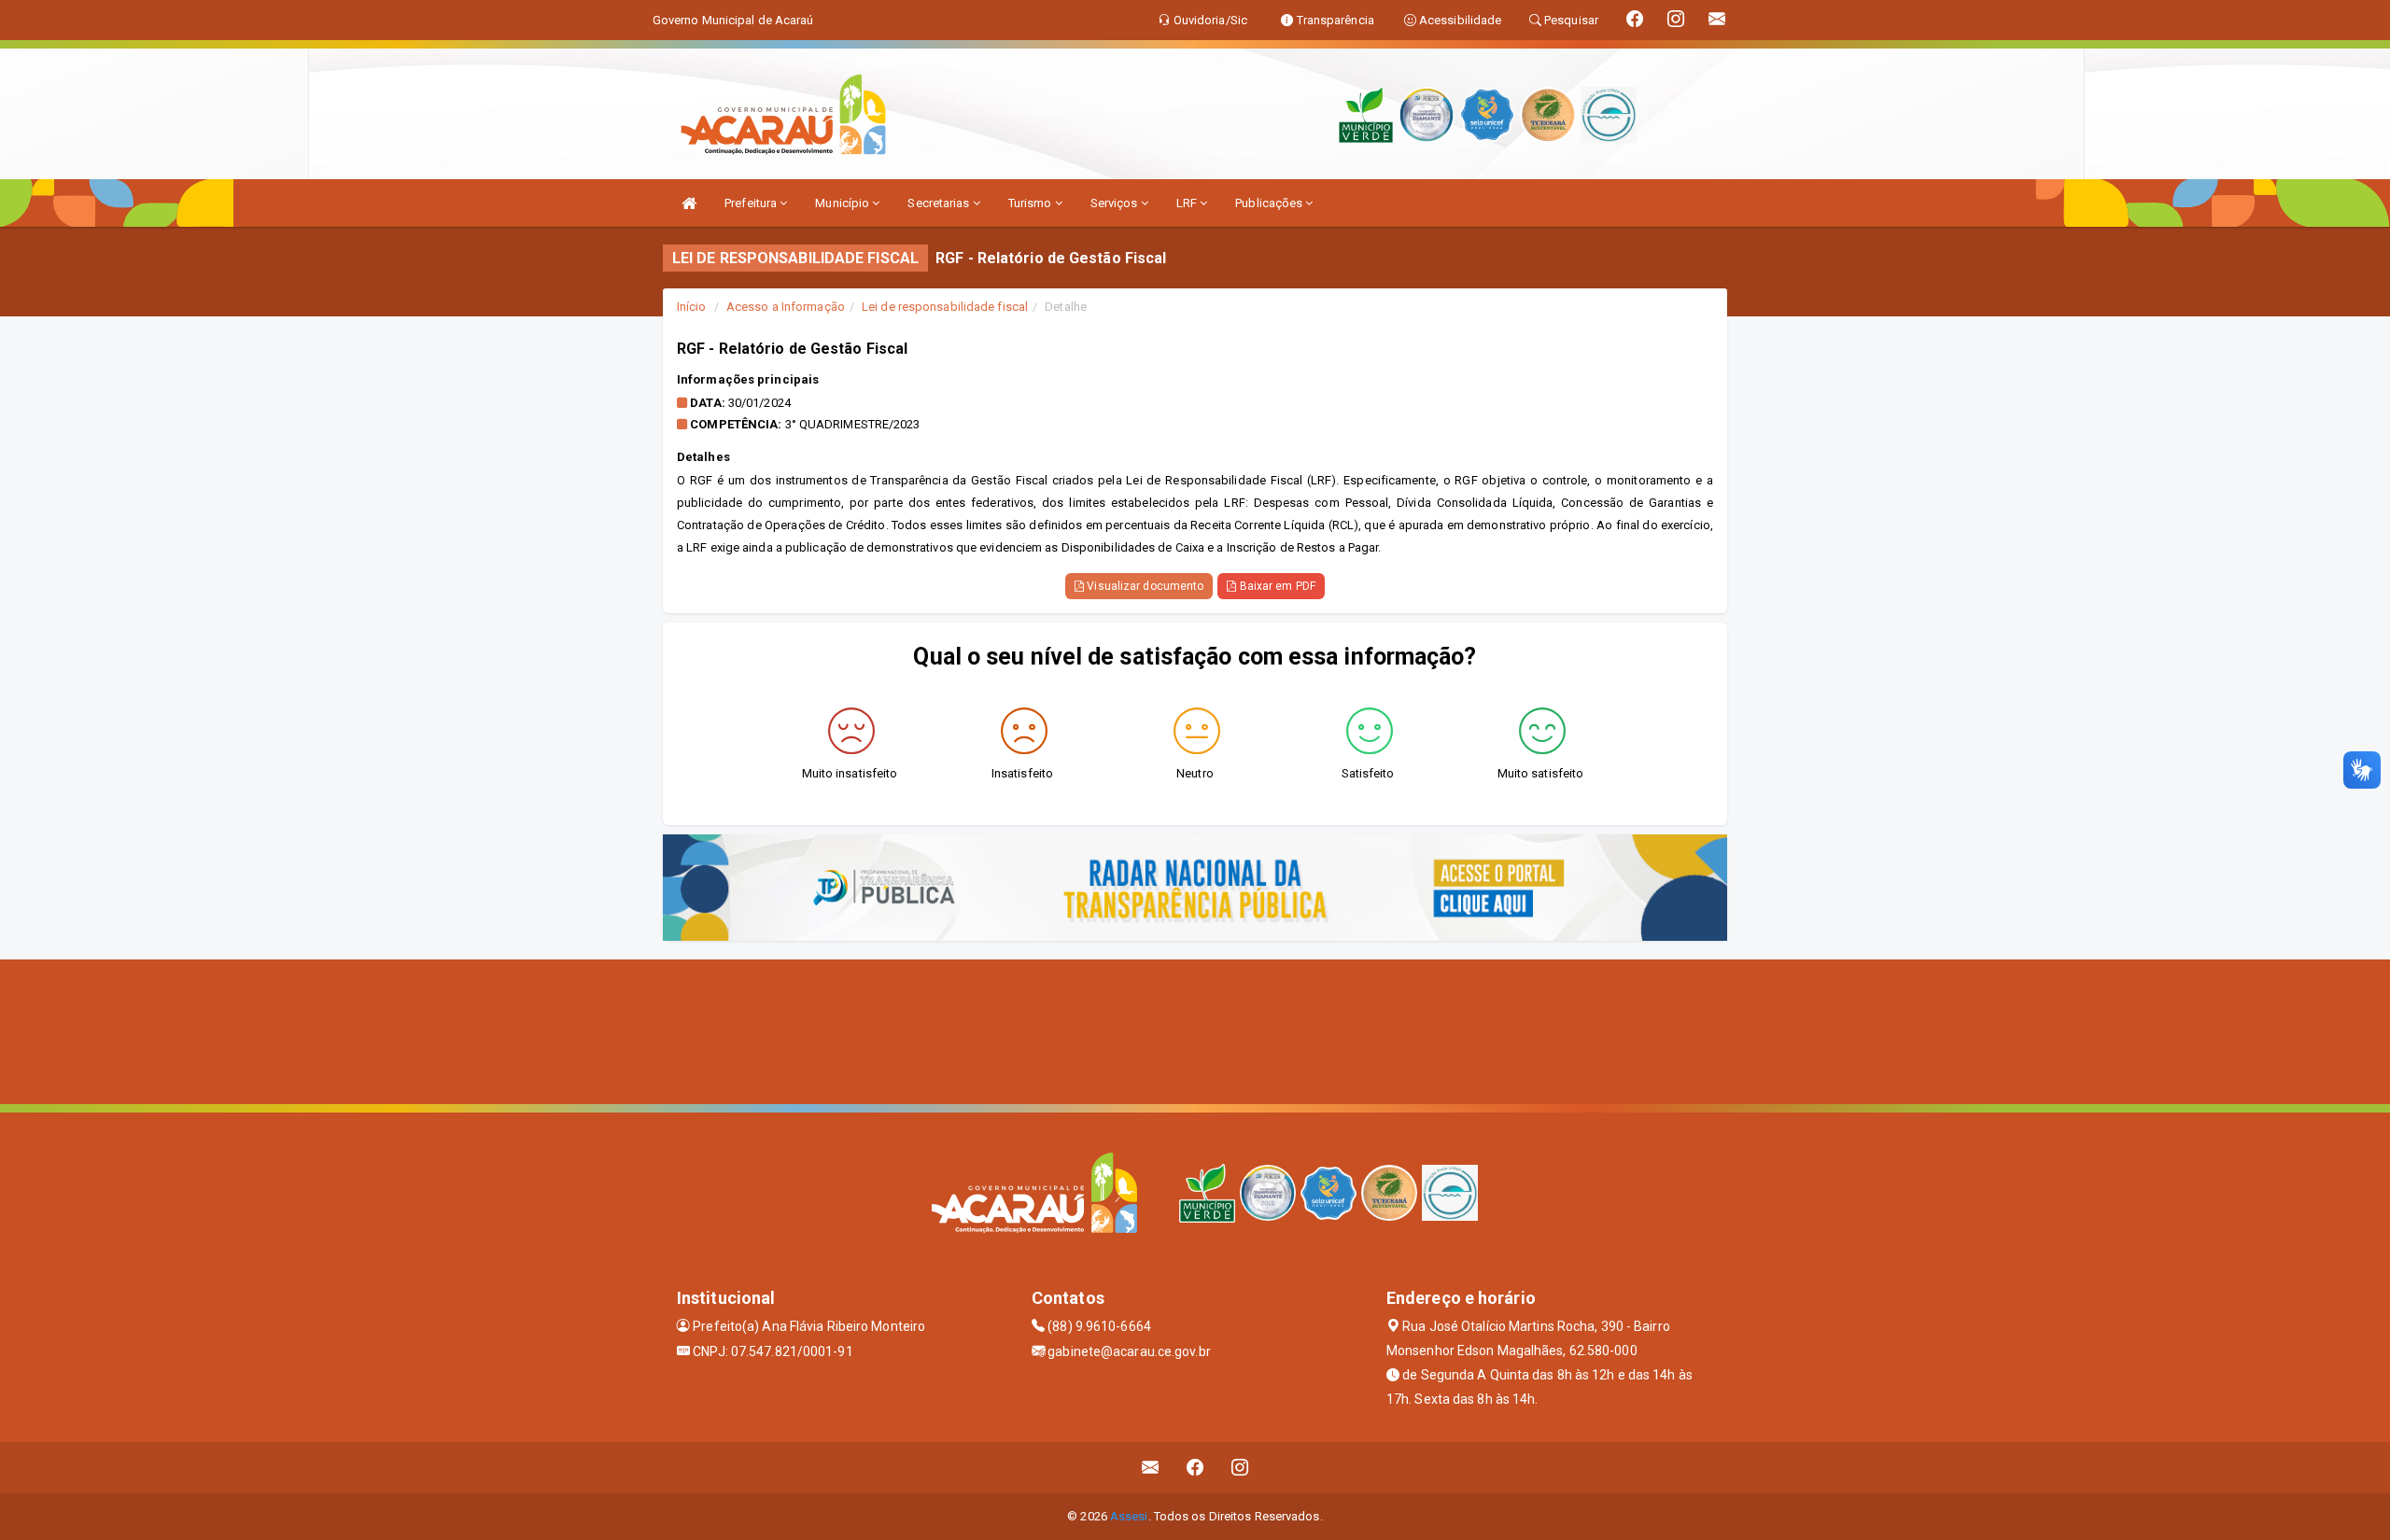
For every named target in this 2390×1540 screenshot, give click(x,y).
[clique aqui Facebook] (1195, 1468)
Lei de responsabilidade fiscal (945, 307)
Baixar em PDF (1275, 586)
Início (692, 307)
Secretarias (940, 203)
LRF (1188, 203)
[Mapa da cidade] (1195, 1029)
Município (844, 203)
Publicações (1270, 203)
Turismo (1032, 203)
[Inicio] (689, 203)
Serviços (1116, 203)
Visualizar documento (1144, 586)
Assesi (1129, 1516)
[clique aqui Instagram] (1240, 1468)
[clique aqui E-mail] (1151, 1468)
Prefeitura (752, 203)
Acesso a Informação (786, 307)
